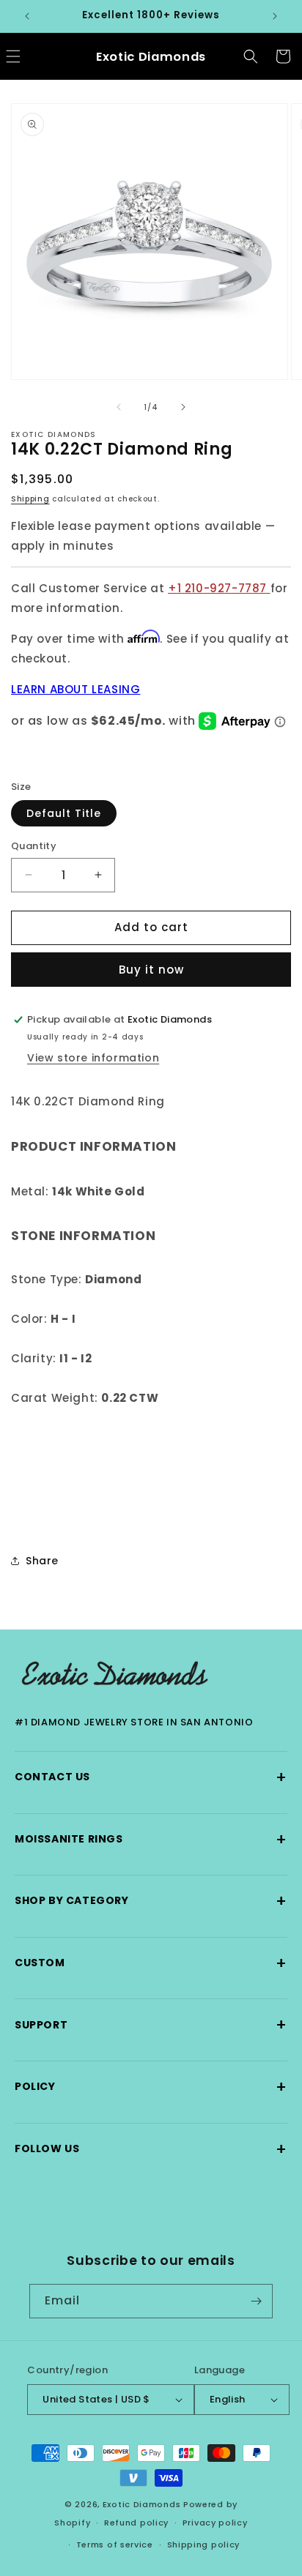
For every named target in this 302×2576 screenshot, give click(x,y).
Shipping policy (204, 2545)
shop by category (151, 1901)
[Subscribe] (256, 2301)
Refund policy (136, 2523)
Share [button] (42, 1561)
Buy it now (151, 970)
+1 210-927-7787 (219, 588)
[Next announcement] (275, 16)
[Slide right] (183, 407)
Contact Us (151, 1777)
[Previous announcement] (27, 16)
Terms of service (115, 2545)
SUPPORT (151, 2024)
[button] (251, 56)
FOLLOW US (151, 2149)
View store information (93, 1058)
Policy (151, 2087)
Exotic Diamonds (142, 2504)
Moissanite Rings (151, 1839)
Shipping (30, 499)
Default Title (64, 813)
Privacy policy (215, 2523)
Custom (151, 1963)
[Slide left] (119, 407)
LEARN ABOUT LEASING (75, 689)
